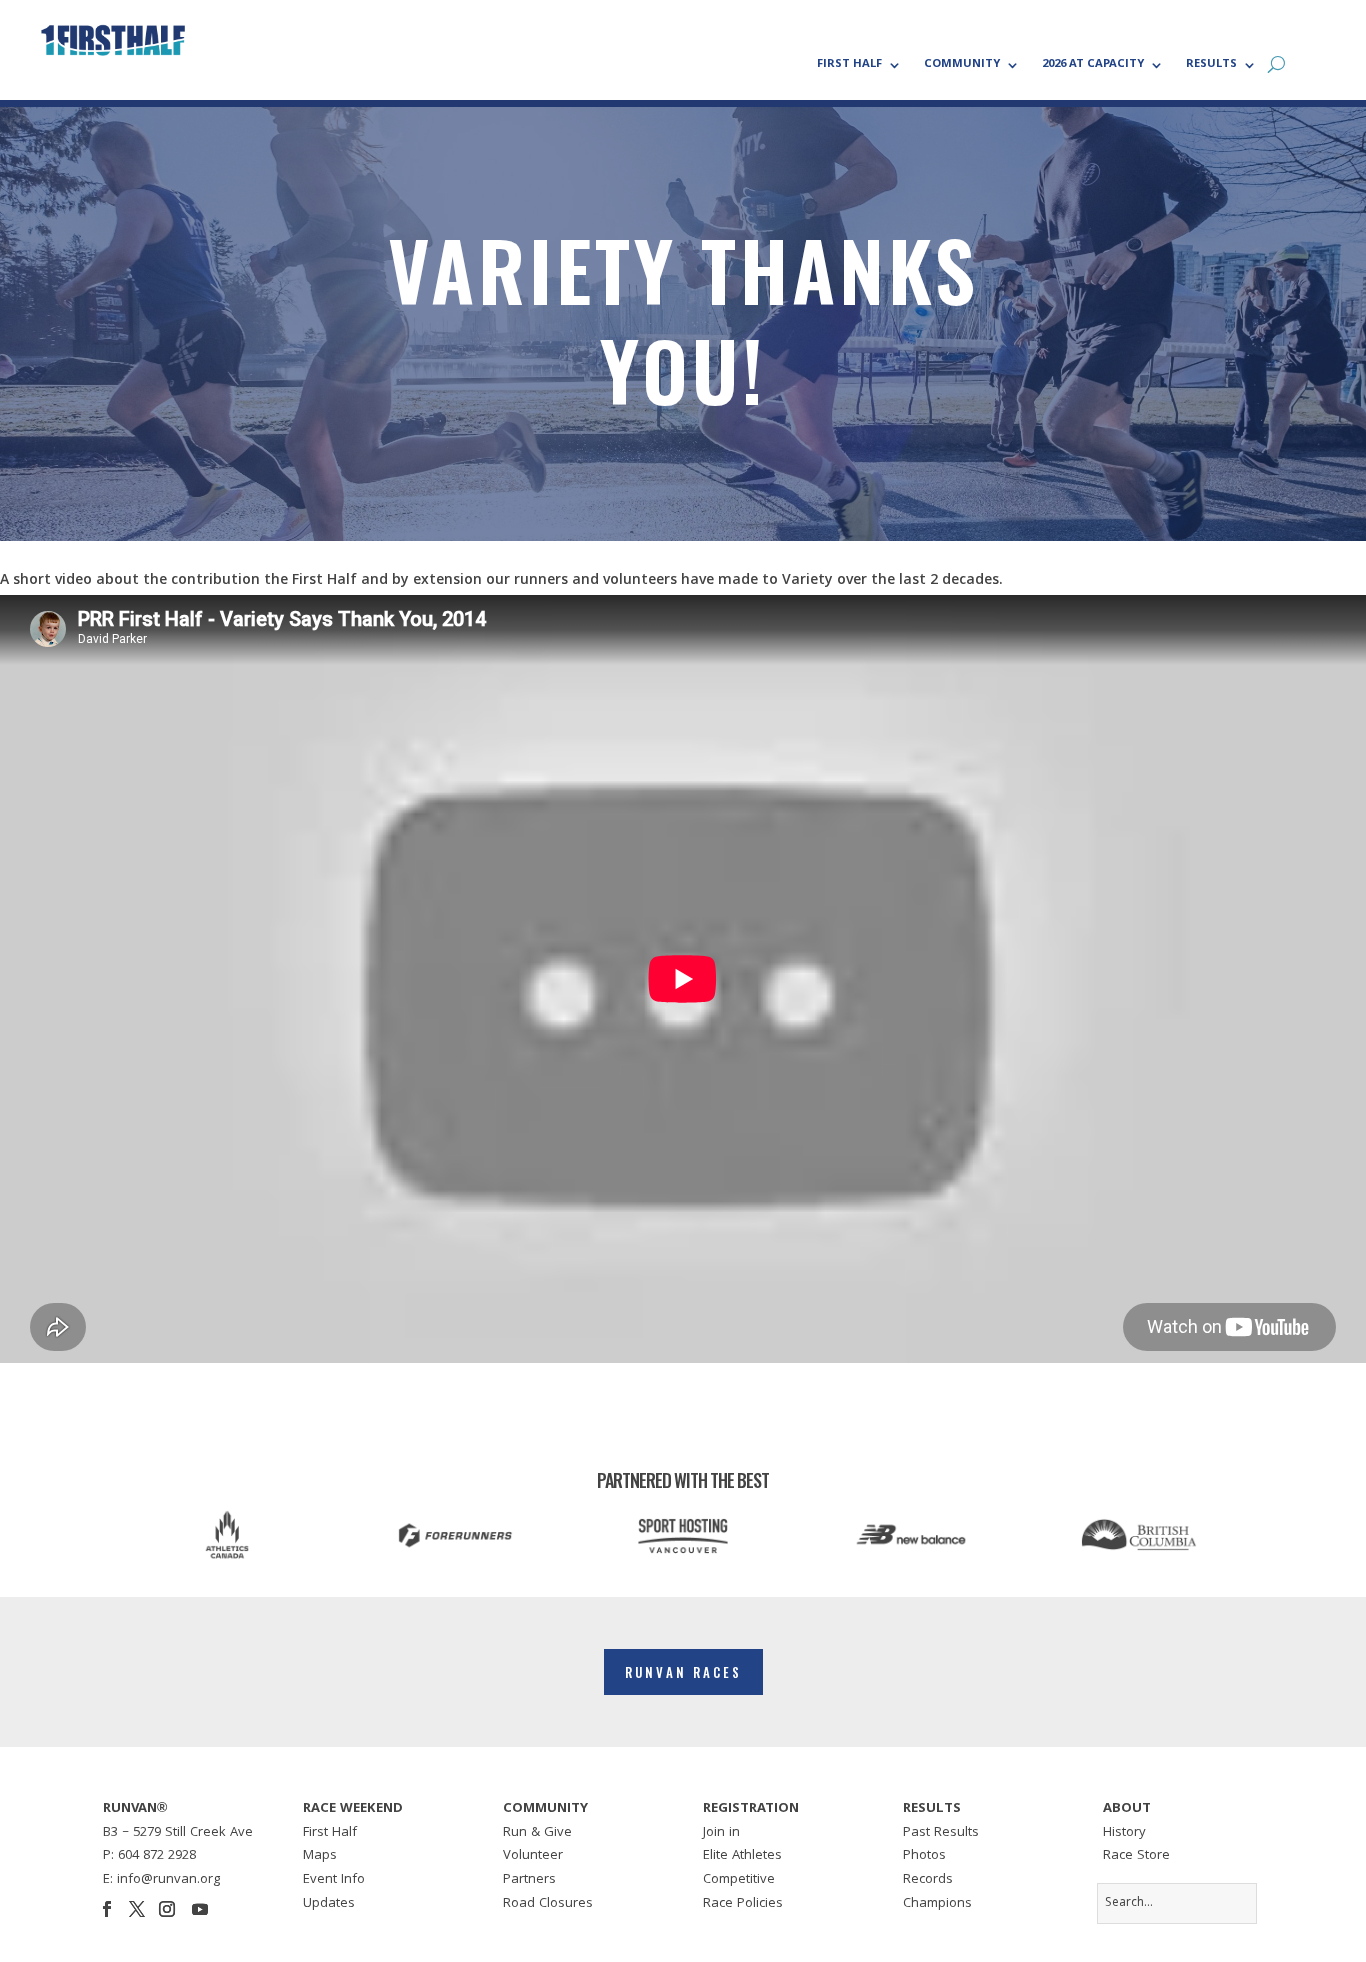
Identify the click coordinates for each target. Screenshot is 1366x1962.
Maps (320, 1856)
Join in (721, 1833)
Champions (937, 1904)
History (1124, 1833)
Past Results (941, 1833)
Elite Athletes (742, 1856)
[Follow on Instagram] (167, 1909)
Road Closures (548, 1904)
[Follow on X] (137, 1909)
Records (928, 1880)
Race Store (1136, 1856)
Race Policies (743, 1904)
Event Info (334, 1880)
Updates (329, 1904)
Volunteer (533, 1856)
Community (962, 66)
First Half (849, 66)
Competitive (739, 1880)
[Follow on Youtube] (200, 1909)
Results (1211, 66)
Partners (529, 1880)
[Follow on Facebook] (107, 1909)
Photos (924, 1856)
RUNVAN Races (683, 1672)
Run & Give (537, 1833)
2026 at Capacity (1093, 66)
